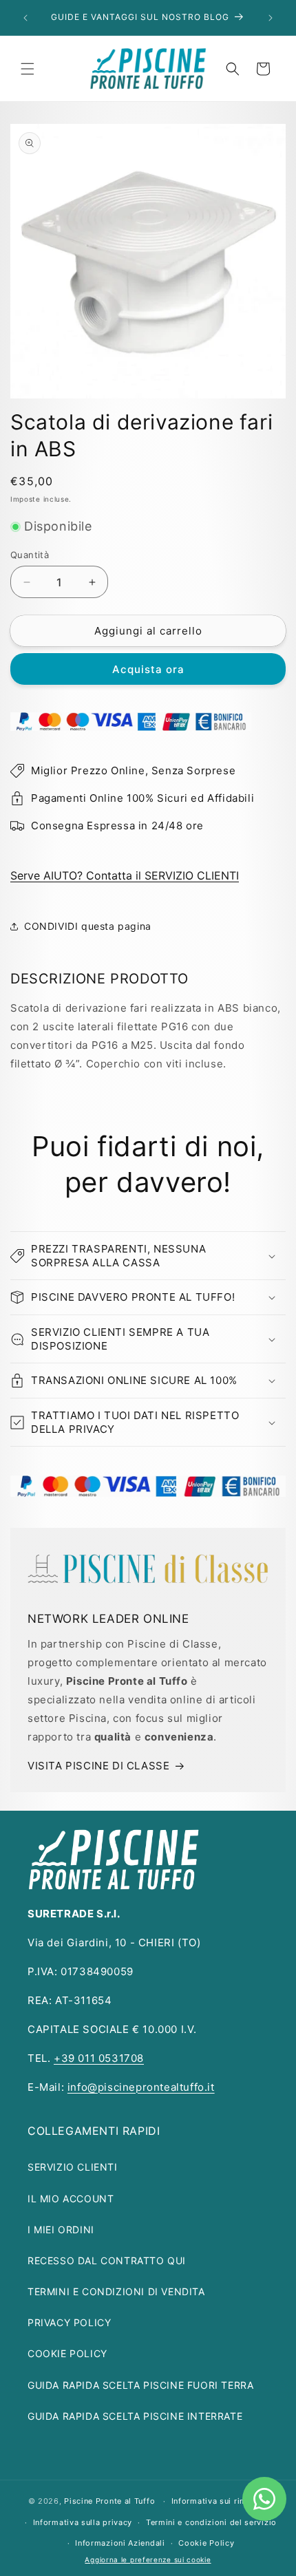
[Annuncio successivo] (271, 18)
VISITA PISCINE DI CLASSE (98, 1766)
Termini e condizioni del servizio (211, 2522)
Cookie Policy (206, 2543)
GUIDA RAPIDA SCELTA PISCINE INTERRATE (135, 2416)
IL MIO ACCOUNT (71, 2199)
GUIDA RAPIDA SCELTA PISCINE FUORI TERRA (140, 2385)
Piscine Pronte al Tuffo (109, 2501)
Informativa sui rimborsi (220, 2501)
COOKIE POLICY (67, 2353)
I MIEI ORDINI (61, 2229)
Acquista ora (148, 669)
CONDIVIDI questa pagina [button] (88, 926)
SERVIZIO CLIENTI (73, 2167)
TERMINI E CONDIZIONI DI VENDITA (116, 2291)
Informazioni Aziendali (120, 2543)
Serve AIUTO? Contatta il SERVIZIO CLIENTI (125, 875)
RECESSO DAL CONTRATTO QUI (107, 2260)
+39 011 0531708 (99, 2058)
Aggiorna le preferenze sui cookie (148, 2559)
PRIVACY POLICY (69, 2322)
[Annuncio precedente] (25, 18)
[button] (28, 69)
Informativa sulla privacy (83, 2522)
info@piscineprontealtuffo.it (141, 2087)
